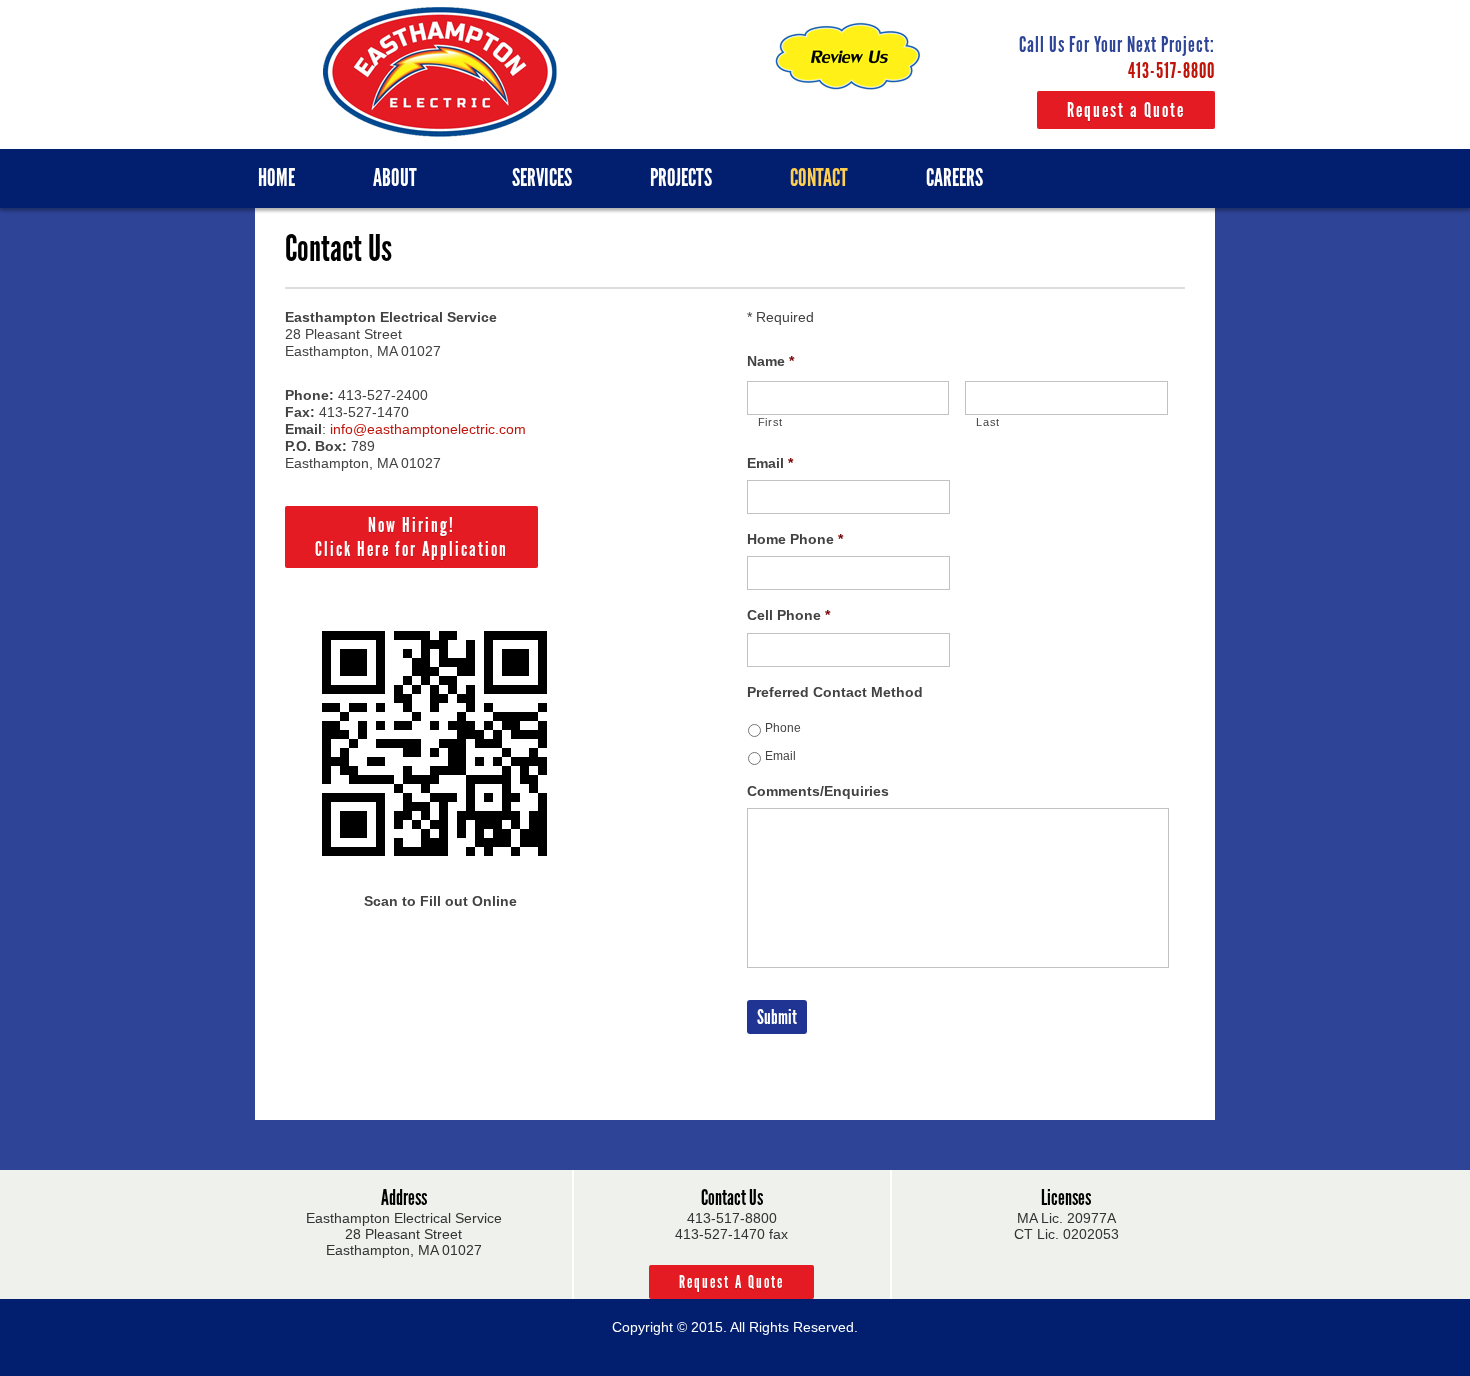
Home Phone (795, 539)
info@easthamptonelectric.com (428, 429)
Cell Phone (788, 615)
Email (770, 463)
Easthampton (440, 72)
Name (770, 361)
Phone (783, 728)
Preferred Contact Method (835, 692)
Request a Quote (1126, 110)
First (770, 422)
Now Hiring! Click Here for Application (411, 537)
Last (988, 422)
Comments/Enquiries (818, 791)
